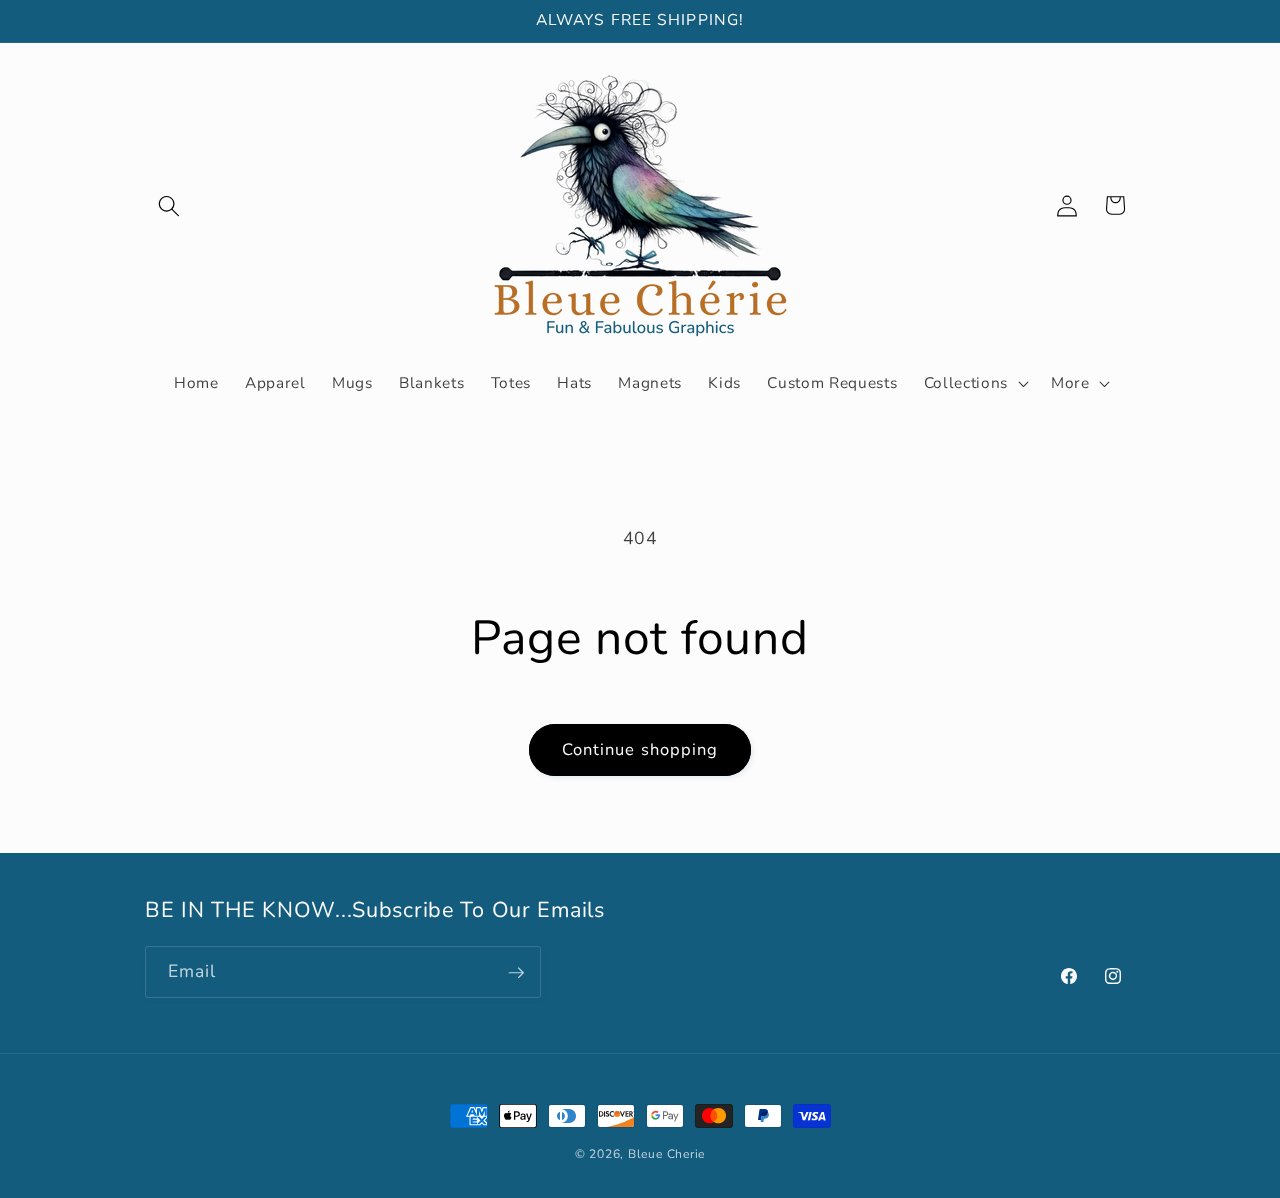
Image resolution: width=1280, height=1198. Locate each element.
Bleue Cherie (666, 1154)
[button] (169, 205)
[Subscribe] (516, 973)
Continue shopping (640, 749)
